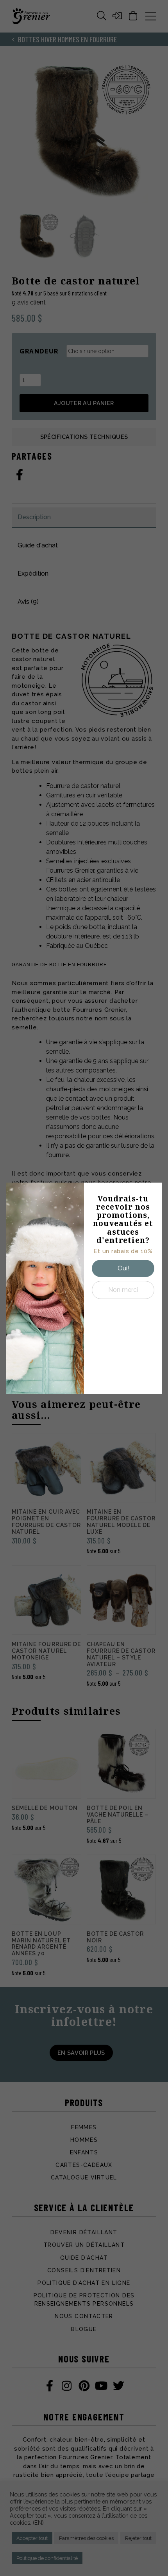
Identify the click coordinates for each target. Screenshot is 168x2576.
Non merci (123, 1290)
